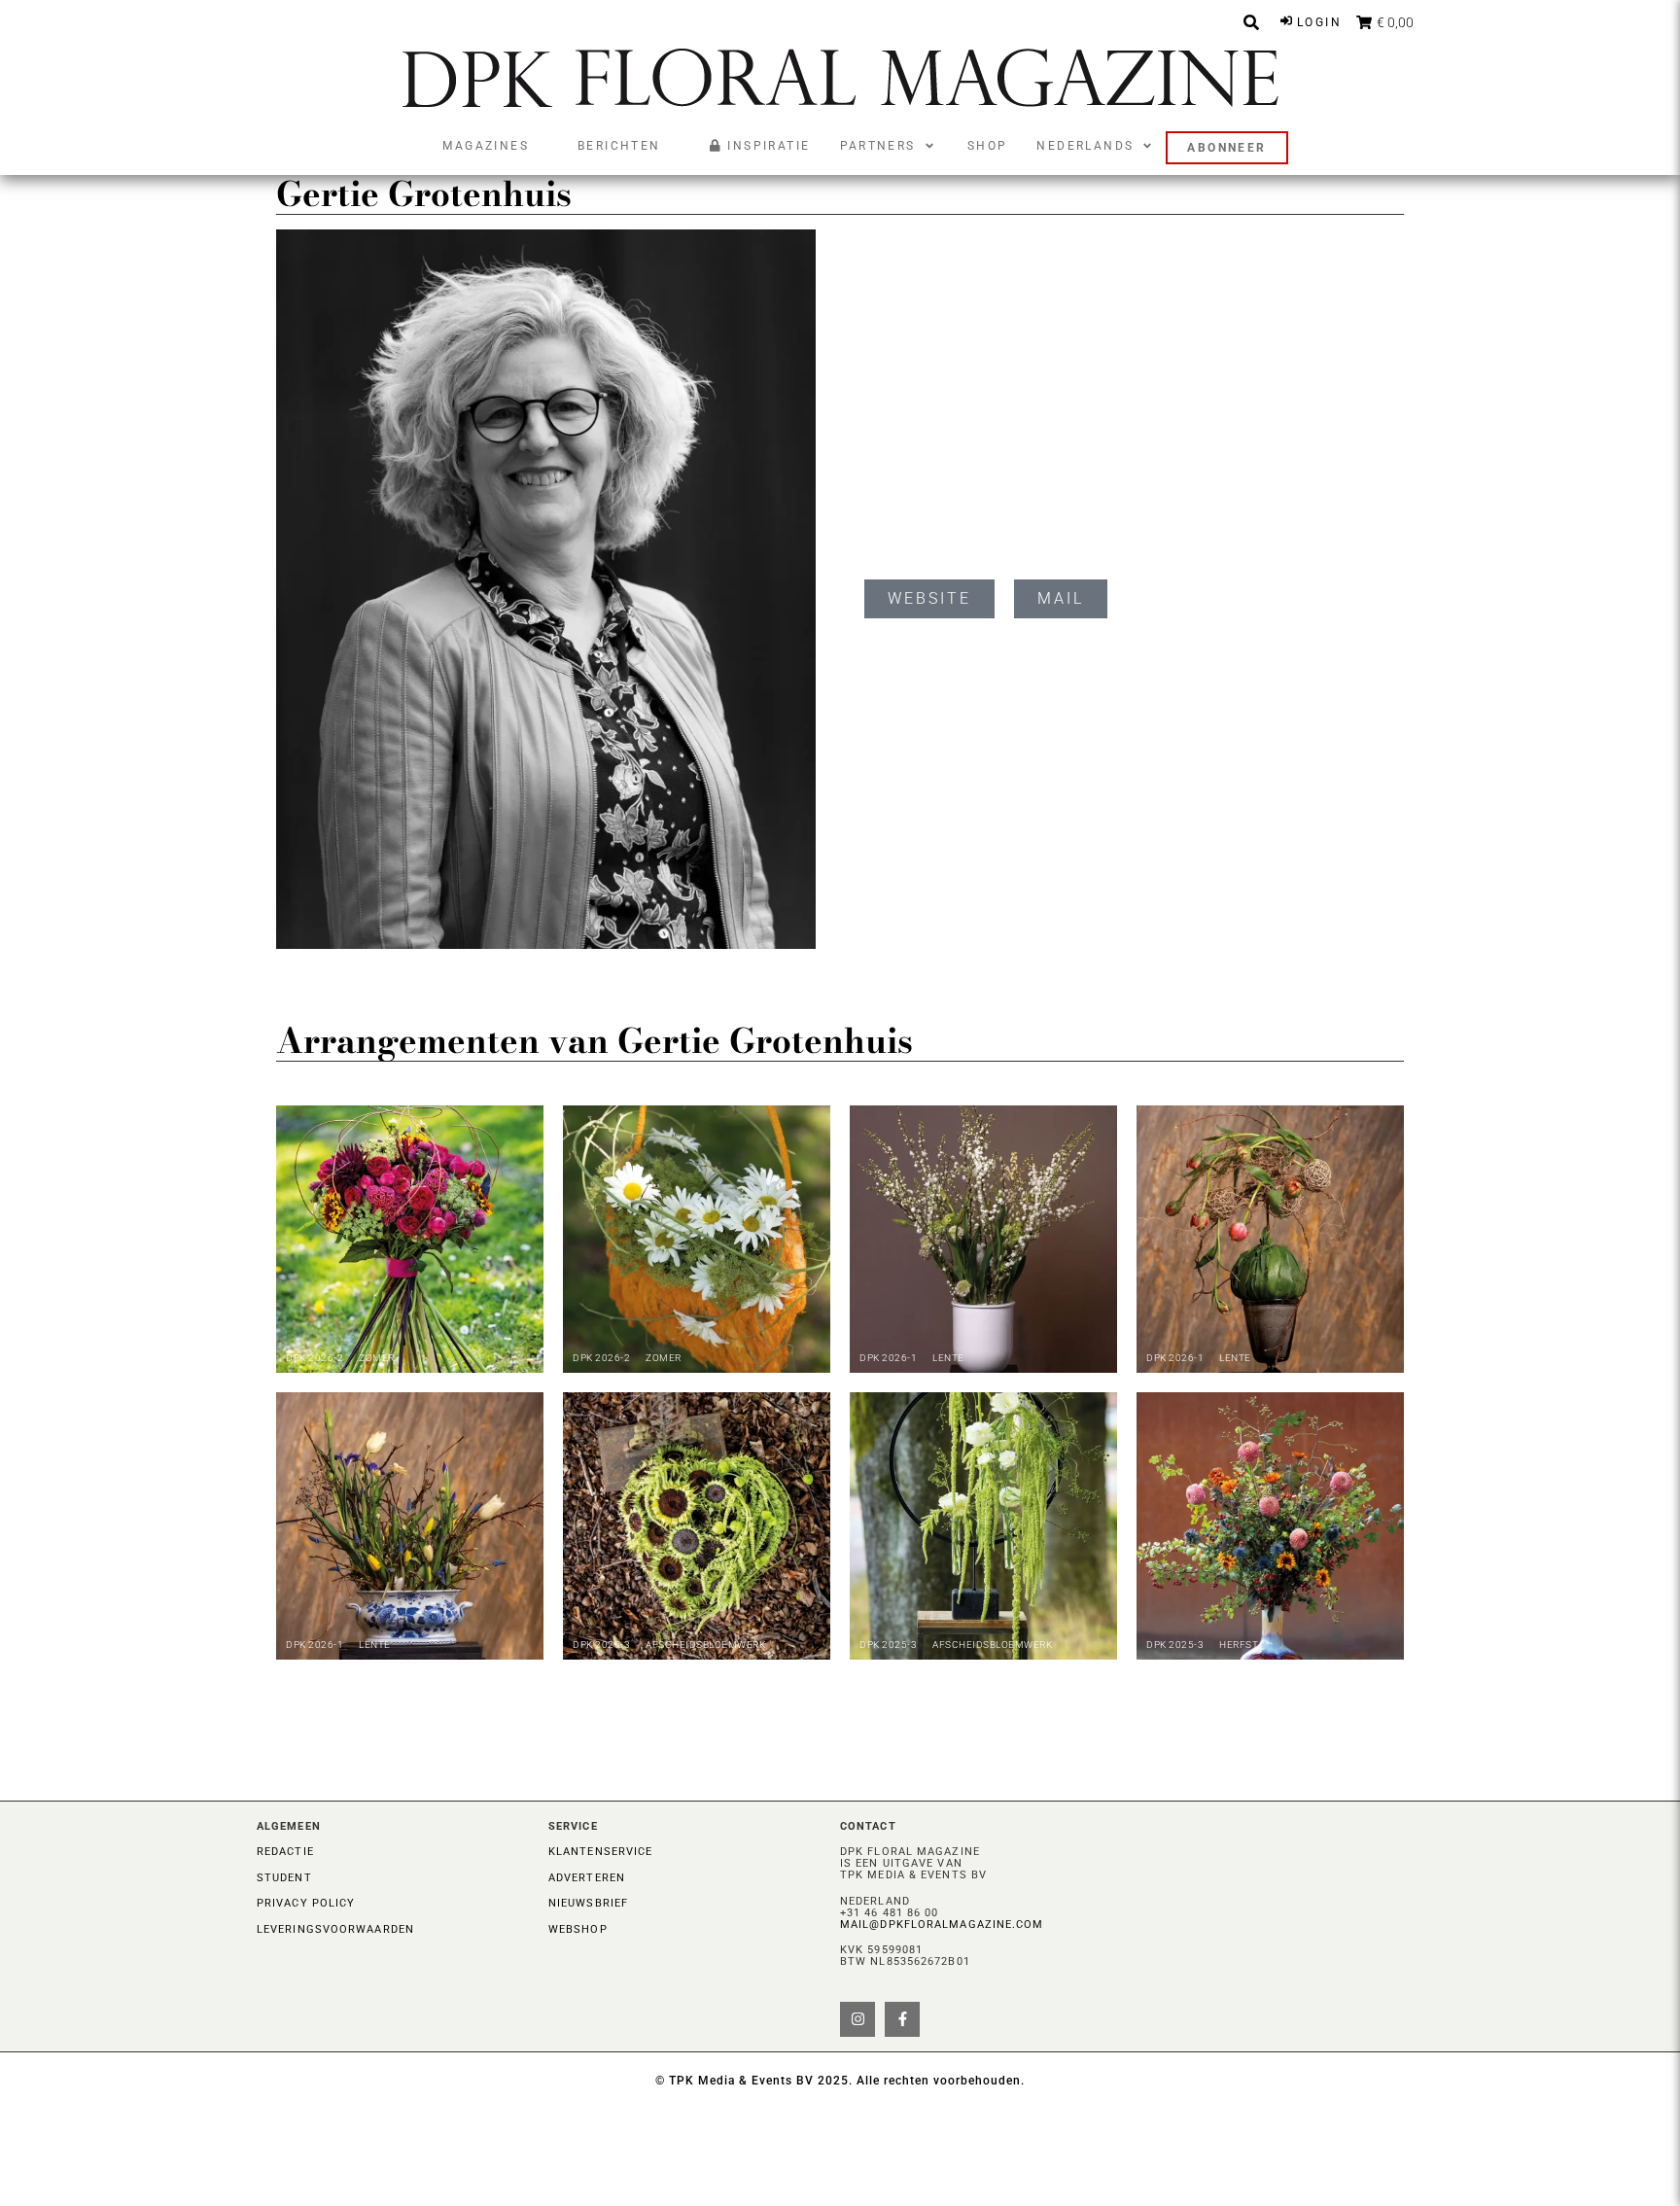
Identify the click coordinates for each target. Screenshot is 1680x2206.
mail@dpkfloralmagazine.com (942, 1925)
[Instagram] (857, 2019)
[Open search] (1251, 22)
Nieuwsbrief (588, 1903)
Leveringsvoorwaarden (335, 1929)
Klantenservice (600, 1852)
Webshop (578, 1929)
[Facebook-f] (902, 2019)
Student (284, 1878)
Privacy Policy (306, 1903)
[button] (889, 146)
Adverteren (587, 1878)
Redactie (285, 1852)
